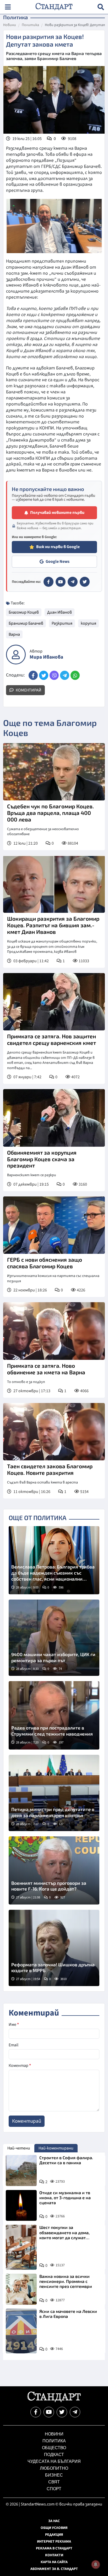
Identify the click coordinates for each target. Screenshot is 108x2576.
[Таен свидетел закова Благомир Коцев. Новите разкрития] (54, 1432)
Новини (10, 25)
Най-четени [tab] (19, 2148)
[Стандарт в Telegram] (73, 582)
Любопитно (54, 2468)
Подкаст (54, 2455)
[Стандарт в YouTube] (61, 582)
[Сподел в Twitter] (44, 675)
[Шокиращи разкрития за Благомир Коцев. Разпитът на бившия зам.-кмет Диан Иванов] (54, 884)
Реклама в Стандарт (54, 2548)
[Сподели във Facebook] (33, 675)
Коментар (20, 2066)
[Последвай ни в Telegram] (75, 2412)
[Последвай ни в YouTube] (49, 2412)
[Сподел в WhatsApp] (75, 675)
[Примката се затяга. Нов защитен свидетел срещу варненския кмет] (54, 1002)
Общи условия (54, 2528)
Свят (54, 2482)
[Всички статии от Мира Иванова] (16, 655)
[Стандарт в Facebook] (48, 582)
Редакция (54, 2535)
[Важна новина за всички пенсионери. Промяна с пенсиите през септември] (21, 2289)
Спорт (54, 2489)
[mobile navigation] (8, 7)
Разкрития (62, 623)
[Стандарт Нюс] (54, 2401)
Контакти (54, 2555)
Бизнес (54, 2475)
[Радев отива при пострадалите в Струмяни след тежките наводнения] (54, 1715)
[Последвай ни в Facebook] (36, 2412)
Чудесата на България (54, 2461)
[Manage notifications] (96, 2564)
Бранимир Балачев (26, 623)
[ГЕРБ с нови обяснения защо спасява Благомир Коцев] (54, 1225)
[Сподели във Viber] (54, 675)
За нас (54, 2521)
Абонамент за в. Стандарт (54, 2569)
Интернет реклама (54, 2542)
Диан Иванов (60, 612)
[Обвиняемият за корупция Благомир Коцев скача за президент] (54, 1118)
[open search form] (101, 7)
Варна (14, 634)
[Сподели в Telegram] (65, 675)
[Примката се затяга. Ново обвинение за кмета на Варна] (54, 1331)
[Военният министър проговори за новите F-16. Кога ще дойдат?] (54, 1871)
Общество (54, 2448)
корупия (88, 623)
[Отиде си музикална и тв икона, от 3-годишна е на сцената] (21, 2206)
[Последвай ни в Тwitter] (62, 2412)
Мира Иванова (46, 657)
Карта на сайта (54, 2562)
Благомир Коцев (24, 612)
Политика (30, 25)
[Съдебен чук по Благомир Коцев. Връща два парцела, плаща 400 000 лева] (54, 772)
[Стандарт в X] (85, 582)
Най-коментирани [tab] (56, 2148)
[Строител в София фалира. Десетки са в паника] (21, 2171)
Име (14, 2024)
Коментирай (28, 690)
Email (13, 2045)
